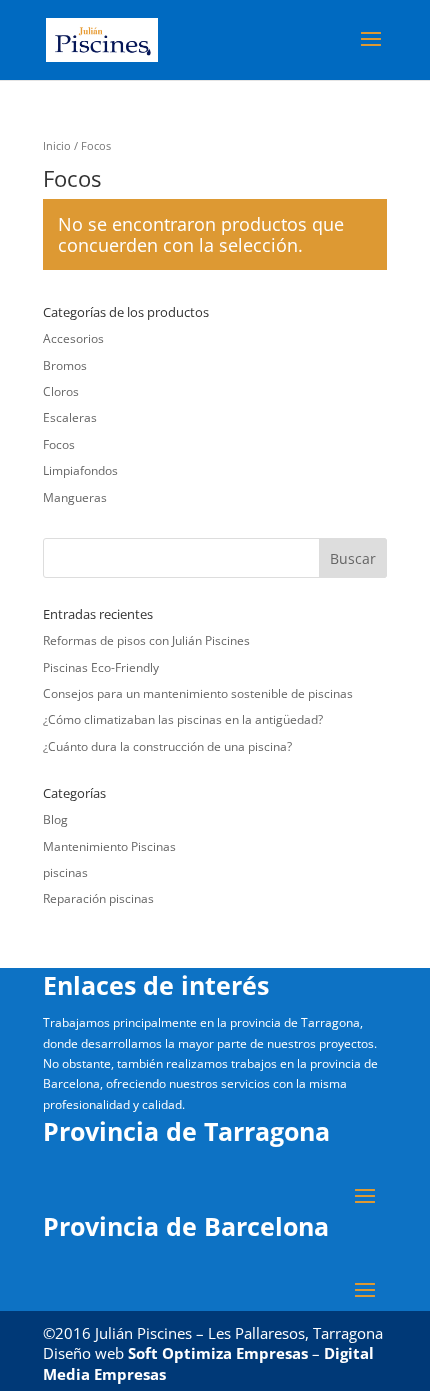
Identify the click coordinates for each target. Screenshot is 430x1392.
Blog (55, 819)
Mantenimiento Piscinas (109, 846)
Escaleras (70, 417)
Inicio (57, 145)
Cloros (61, 391)
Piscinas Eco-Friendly (101, 667)
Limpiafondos (80, 470)
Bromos (65, 365)
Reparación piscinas (98, 898)
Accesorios (73, 338)
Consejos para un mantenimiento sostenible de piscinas (198, 693)
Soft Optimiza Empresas (218, 1353)
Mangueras (75, 497)
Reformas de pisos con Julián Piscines (146, 640)
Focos (59, 444)
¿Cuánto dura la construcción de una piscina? (167, 746)
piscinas (65, 872)
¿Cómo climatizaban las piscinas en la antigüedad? (183, 719)
